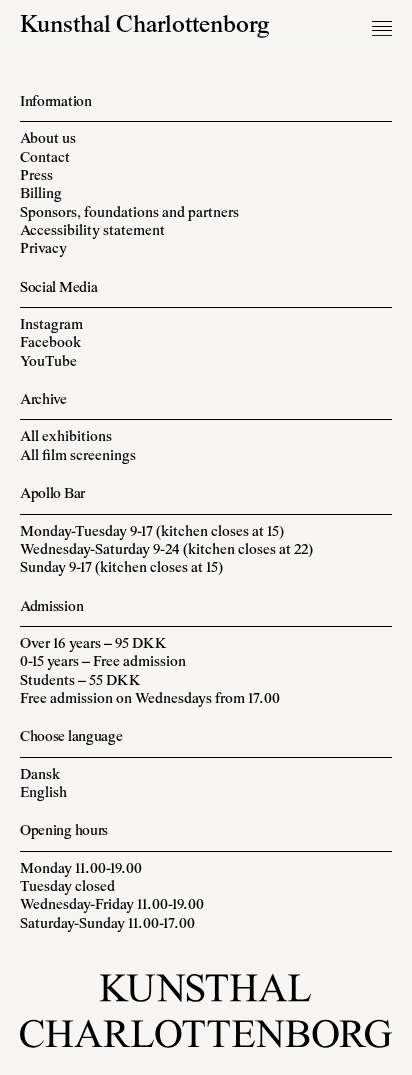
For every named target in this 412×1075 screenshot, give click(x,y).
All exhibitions (66, 437)
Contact (45, 158)
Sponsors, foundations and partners (129, 213)
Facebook (50, 343)
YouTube (48, 362)
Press (36, 176)
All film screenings (78, 456)
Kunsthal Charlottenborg (145, 26)
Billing (41, 194)
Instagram (51, 325)
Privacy (43, 249)
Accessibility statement (92, 231)
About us (48, 139)
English (43, 793)
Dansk (40, 775)
